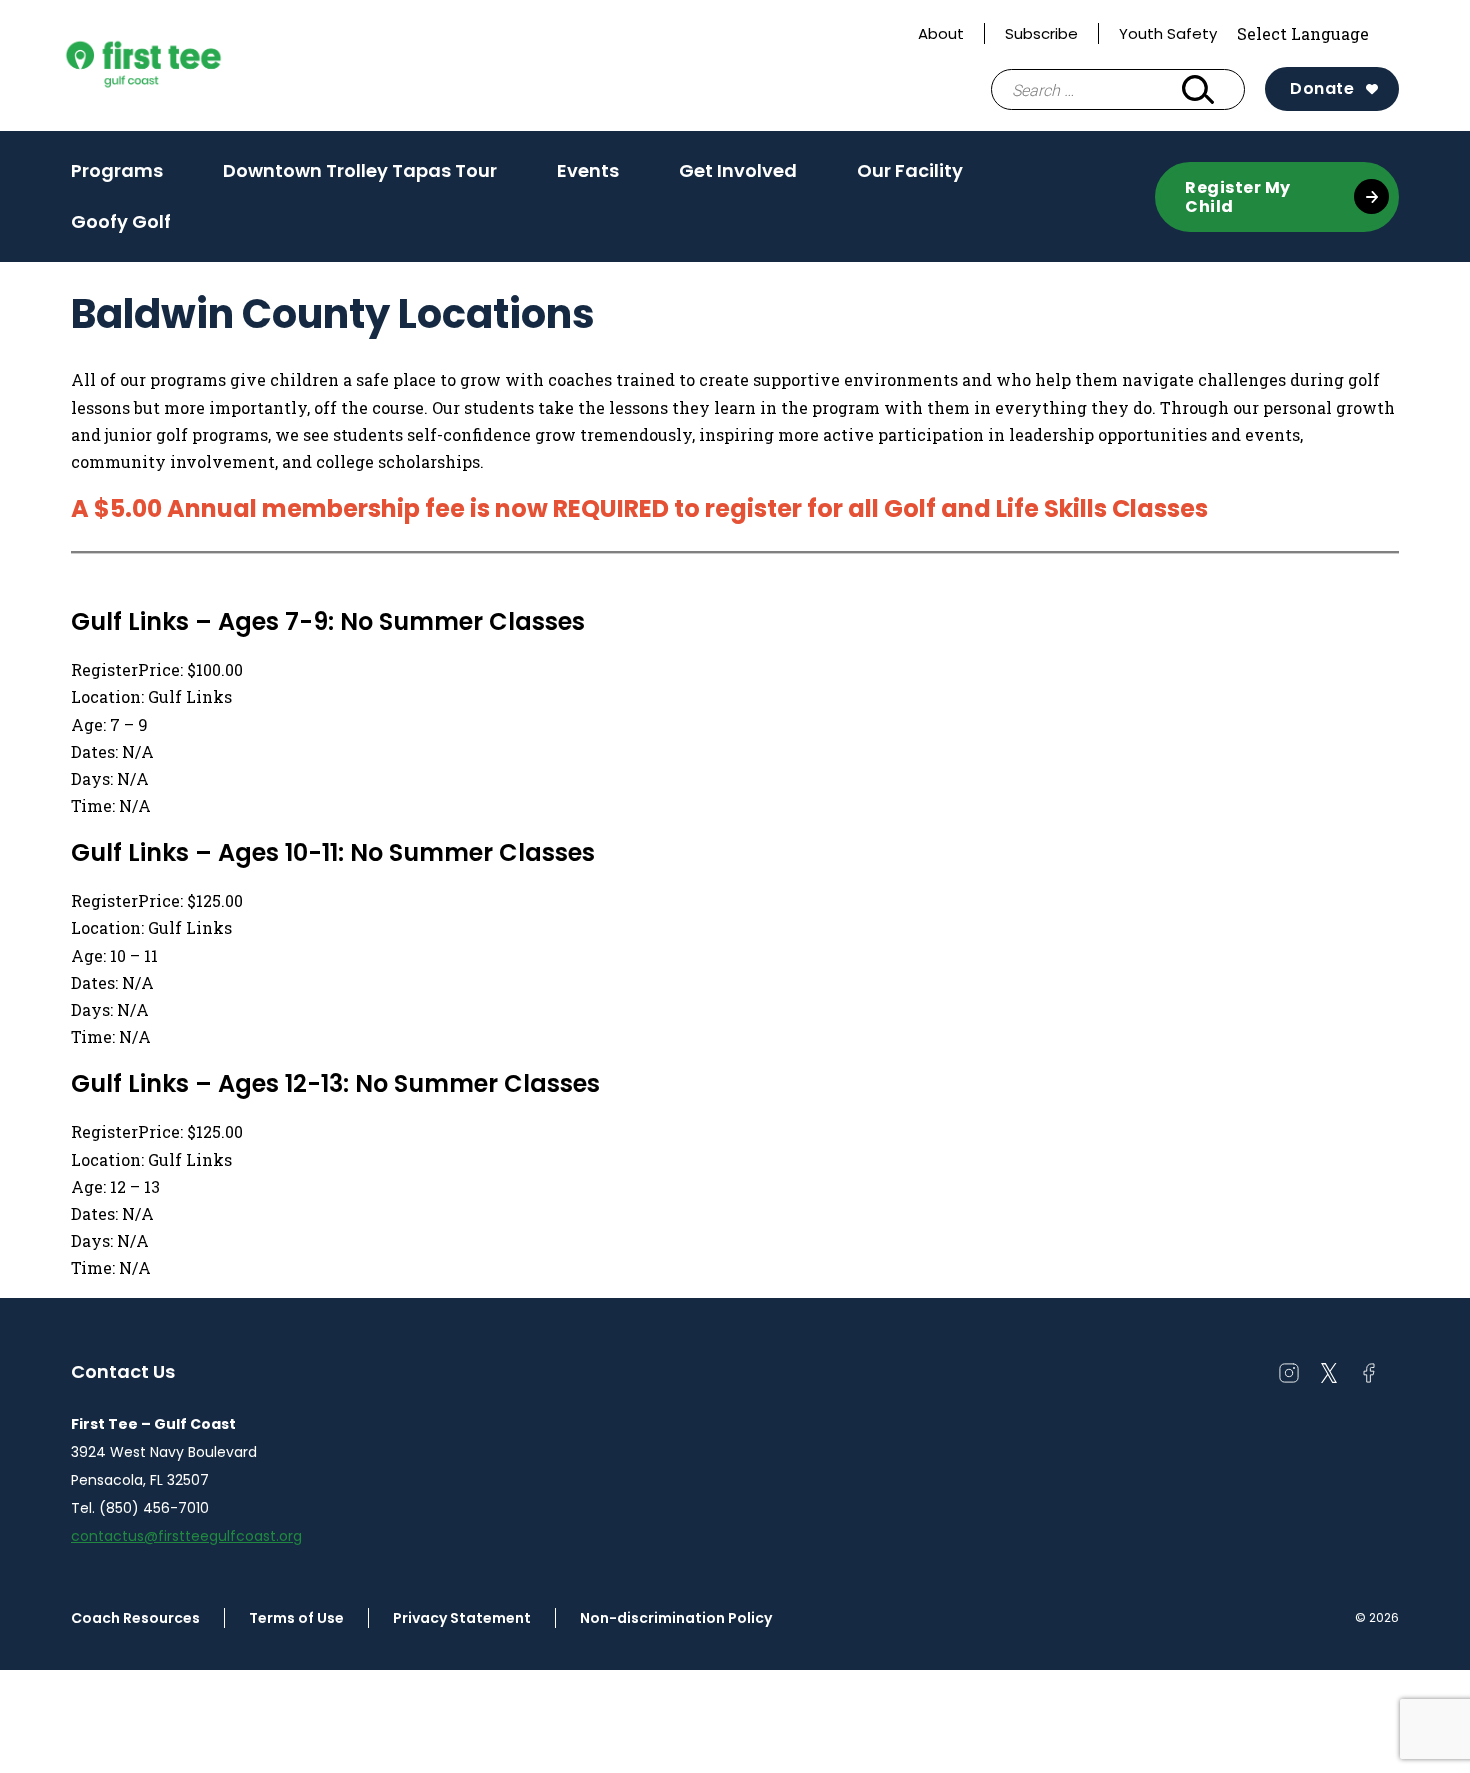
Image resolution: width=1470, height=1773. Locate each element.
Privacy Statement (462, 1618)
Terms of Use (296, 1618)
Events (588, 177)
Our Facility (910, 177)
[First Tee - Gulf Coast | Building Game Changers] (181, 66)
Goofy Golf (121, 221)
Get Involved (738, 177)
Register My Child (1238, 197)
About (941, 33)
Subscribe (1041, 33)
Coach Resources (135, 1618)
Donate (1322, 88)
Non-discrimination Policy (676, 1618)
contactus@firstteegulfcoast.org (186, 1536)
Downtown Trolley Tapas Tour (360, 170)
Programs (117, 177)
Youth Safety (1168, 33)
